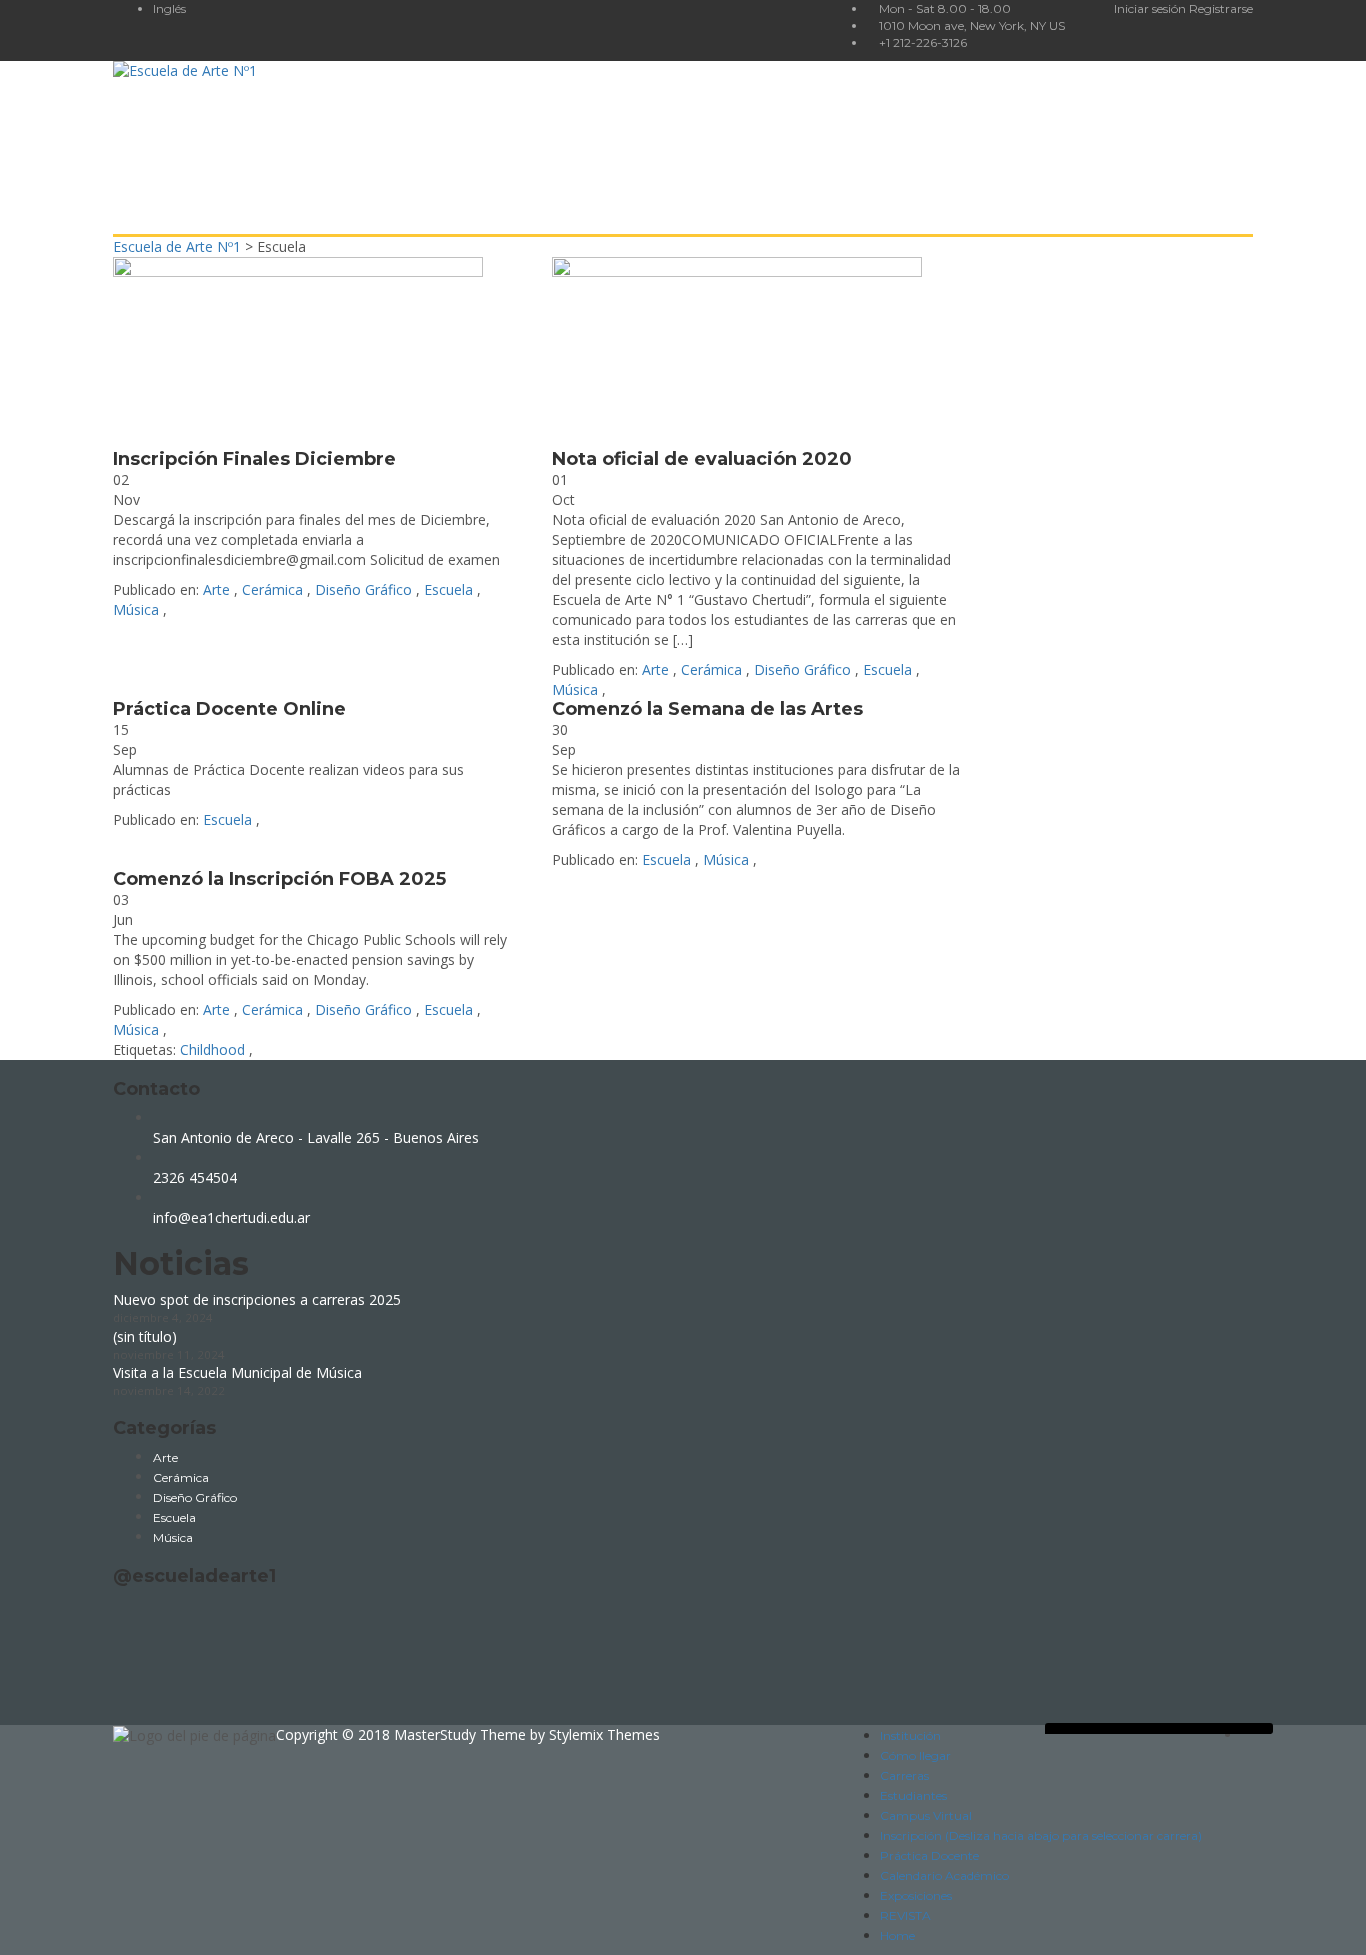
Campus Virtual (926, 1815)
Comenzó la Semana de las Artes (707, 709)
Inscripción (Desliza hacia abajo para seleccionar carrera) (1041, 1835)
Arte (216, 589)
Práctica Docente (929, 1855)
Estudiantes (913, 1795)
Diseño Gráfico (363, 589)
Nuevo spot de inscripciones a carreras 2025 (257, 1299)
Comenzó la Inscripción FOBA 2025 (279, 879)
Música (136, 609)
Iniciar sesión (1151, 8)
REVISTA (905, 1915)
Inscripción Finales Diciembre (254, 459)
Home (897, 1935)
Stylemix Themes (604, 1734)
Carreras (904, 1775)
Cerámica (272, 589)
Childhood (214, 1049)
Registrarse (1221, 8)
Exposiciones (916, 1895)
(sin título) (145, 1336)
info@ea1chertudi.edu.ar (231, 1217)
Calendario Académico (944, 1875)
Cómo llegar (915, 1755)
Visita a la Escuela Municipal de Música (237, 1372)
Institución (910, 1735)
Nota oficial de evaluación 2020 (702, 459)
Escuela (448, 589)
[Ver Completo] (317, 353)
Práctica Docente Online (229, 709)
